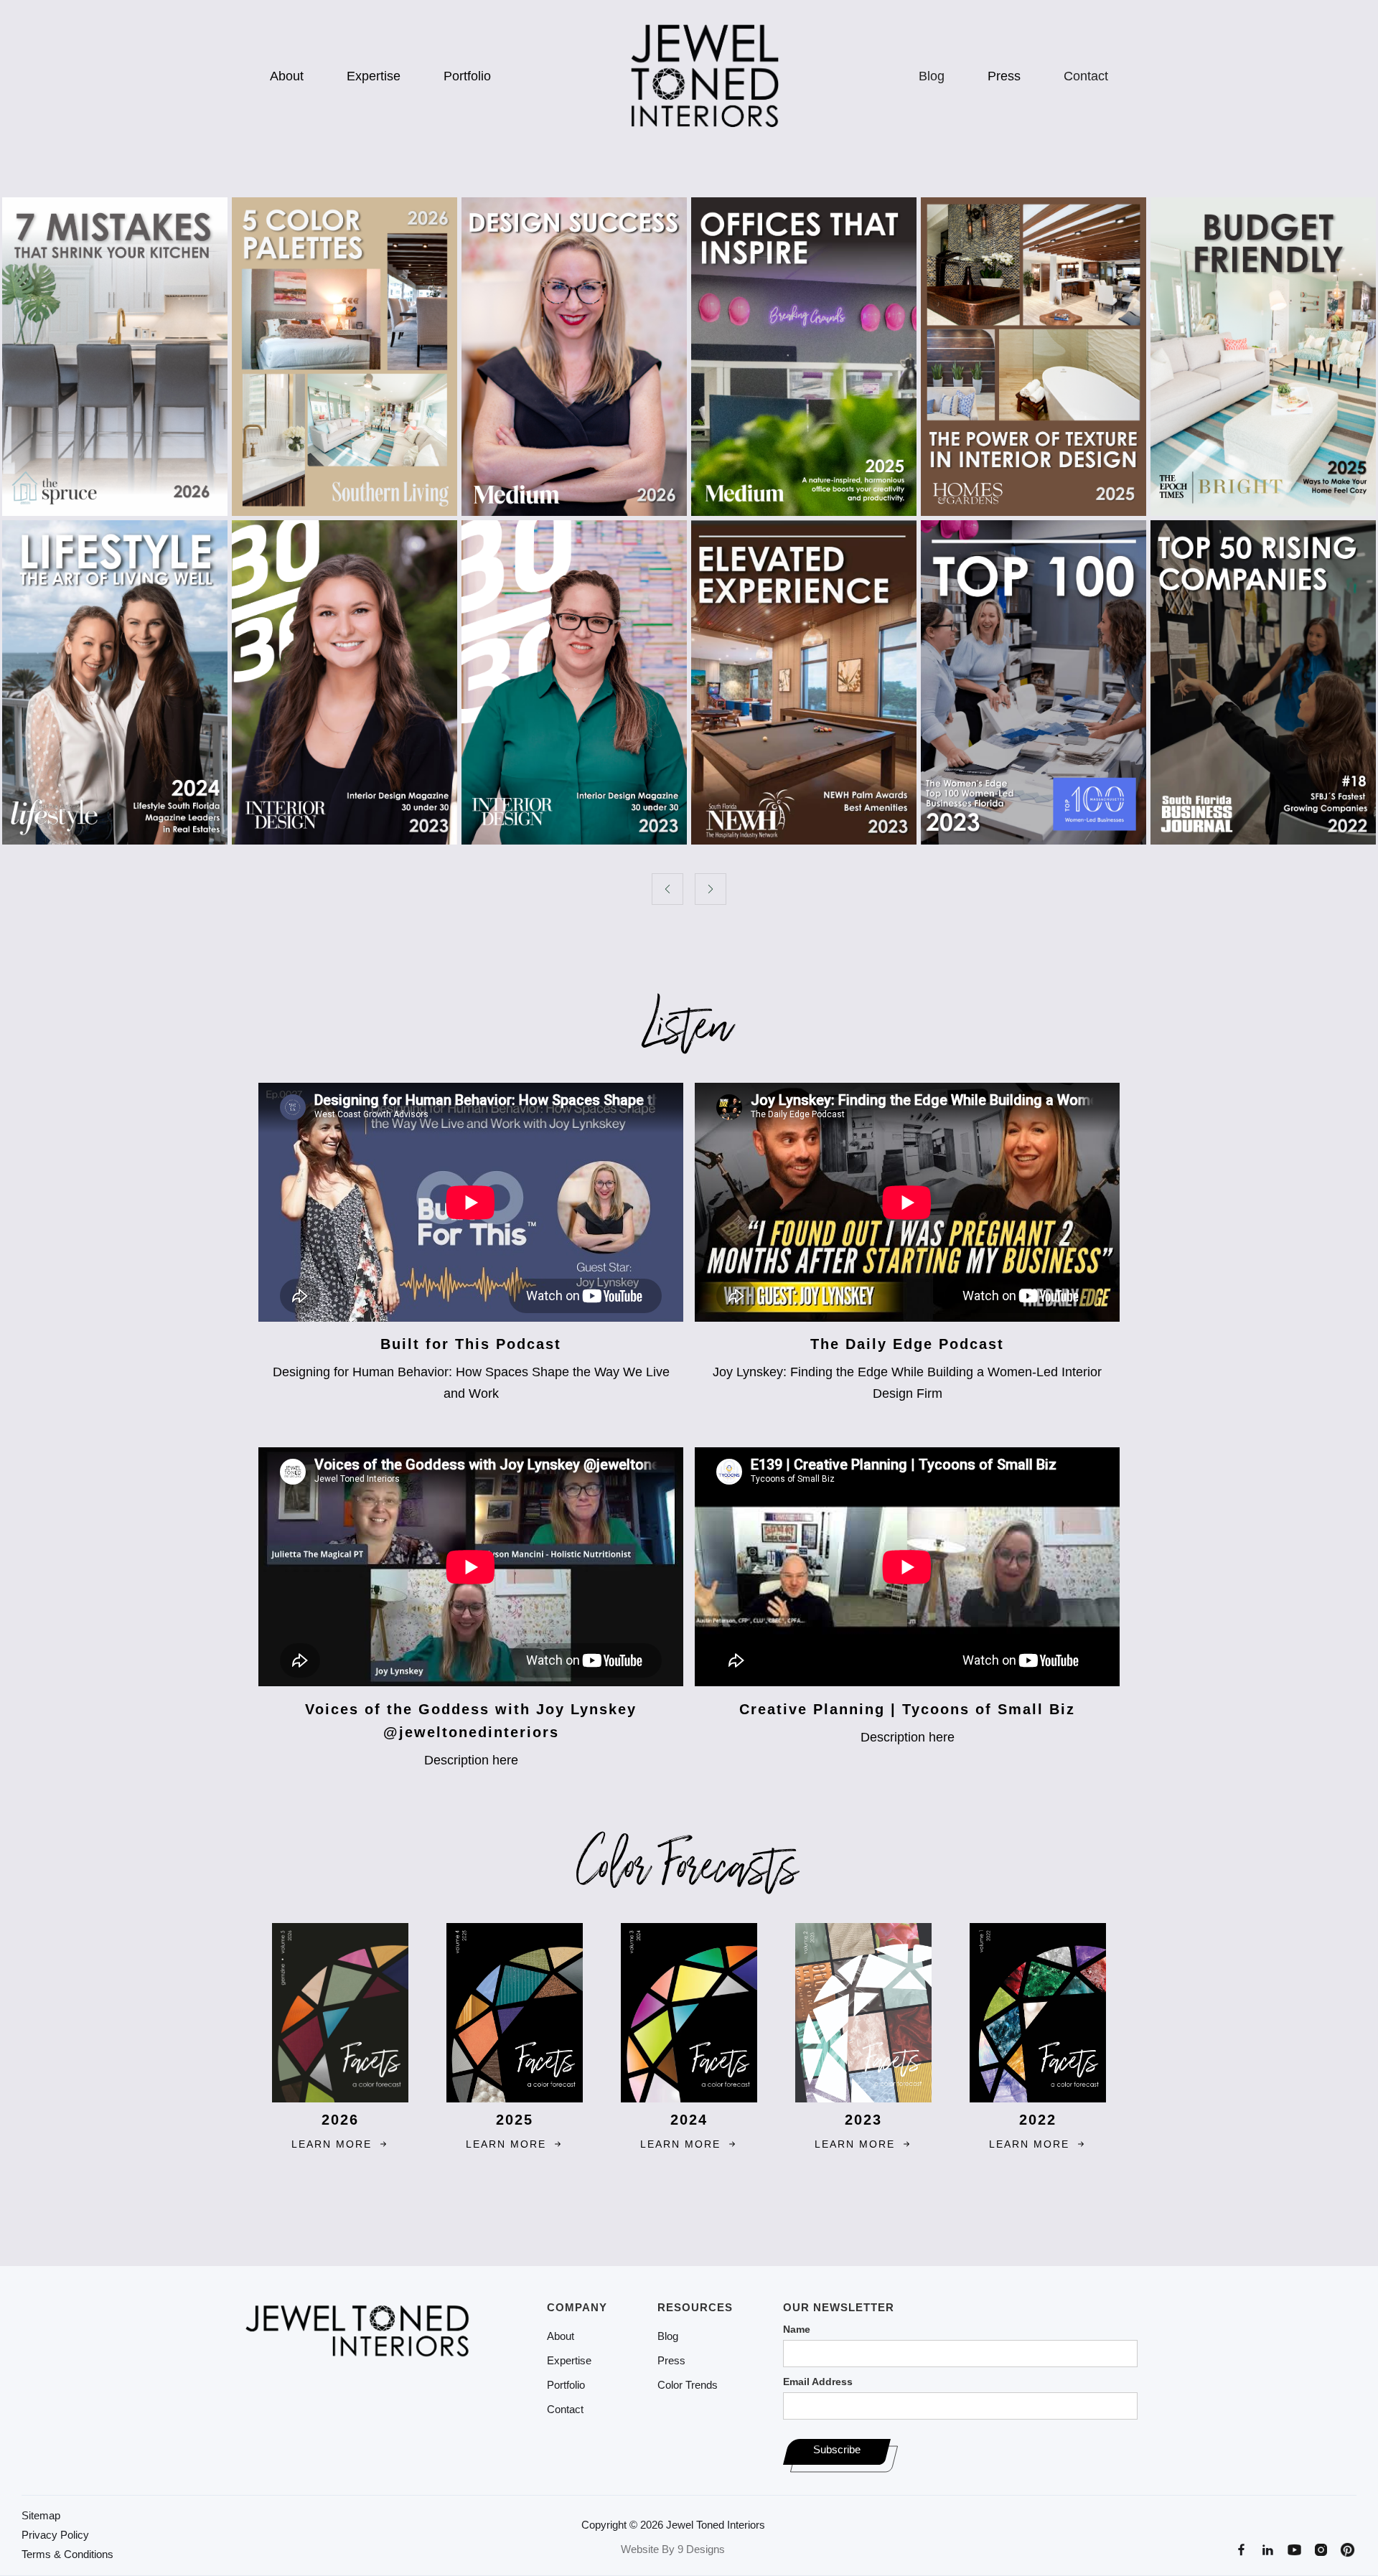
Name (797, 2329)
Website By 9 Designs (673, 2549)
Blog (932, 76)
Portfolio (467, 76)
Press (1004, 76)
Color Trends (688, 2385)
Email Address (818, 2382)
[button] (667, 889)
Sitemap (41, 2516)
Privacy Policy (55, 2535)
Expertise (374, 76)
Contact (1086, 76)
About (287, 76)
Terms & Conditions (67, 2554)
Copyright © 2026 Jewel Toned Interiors (673, 2525)
